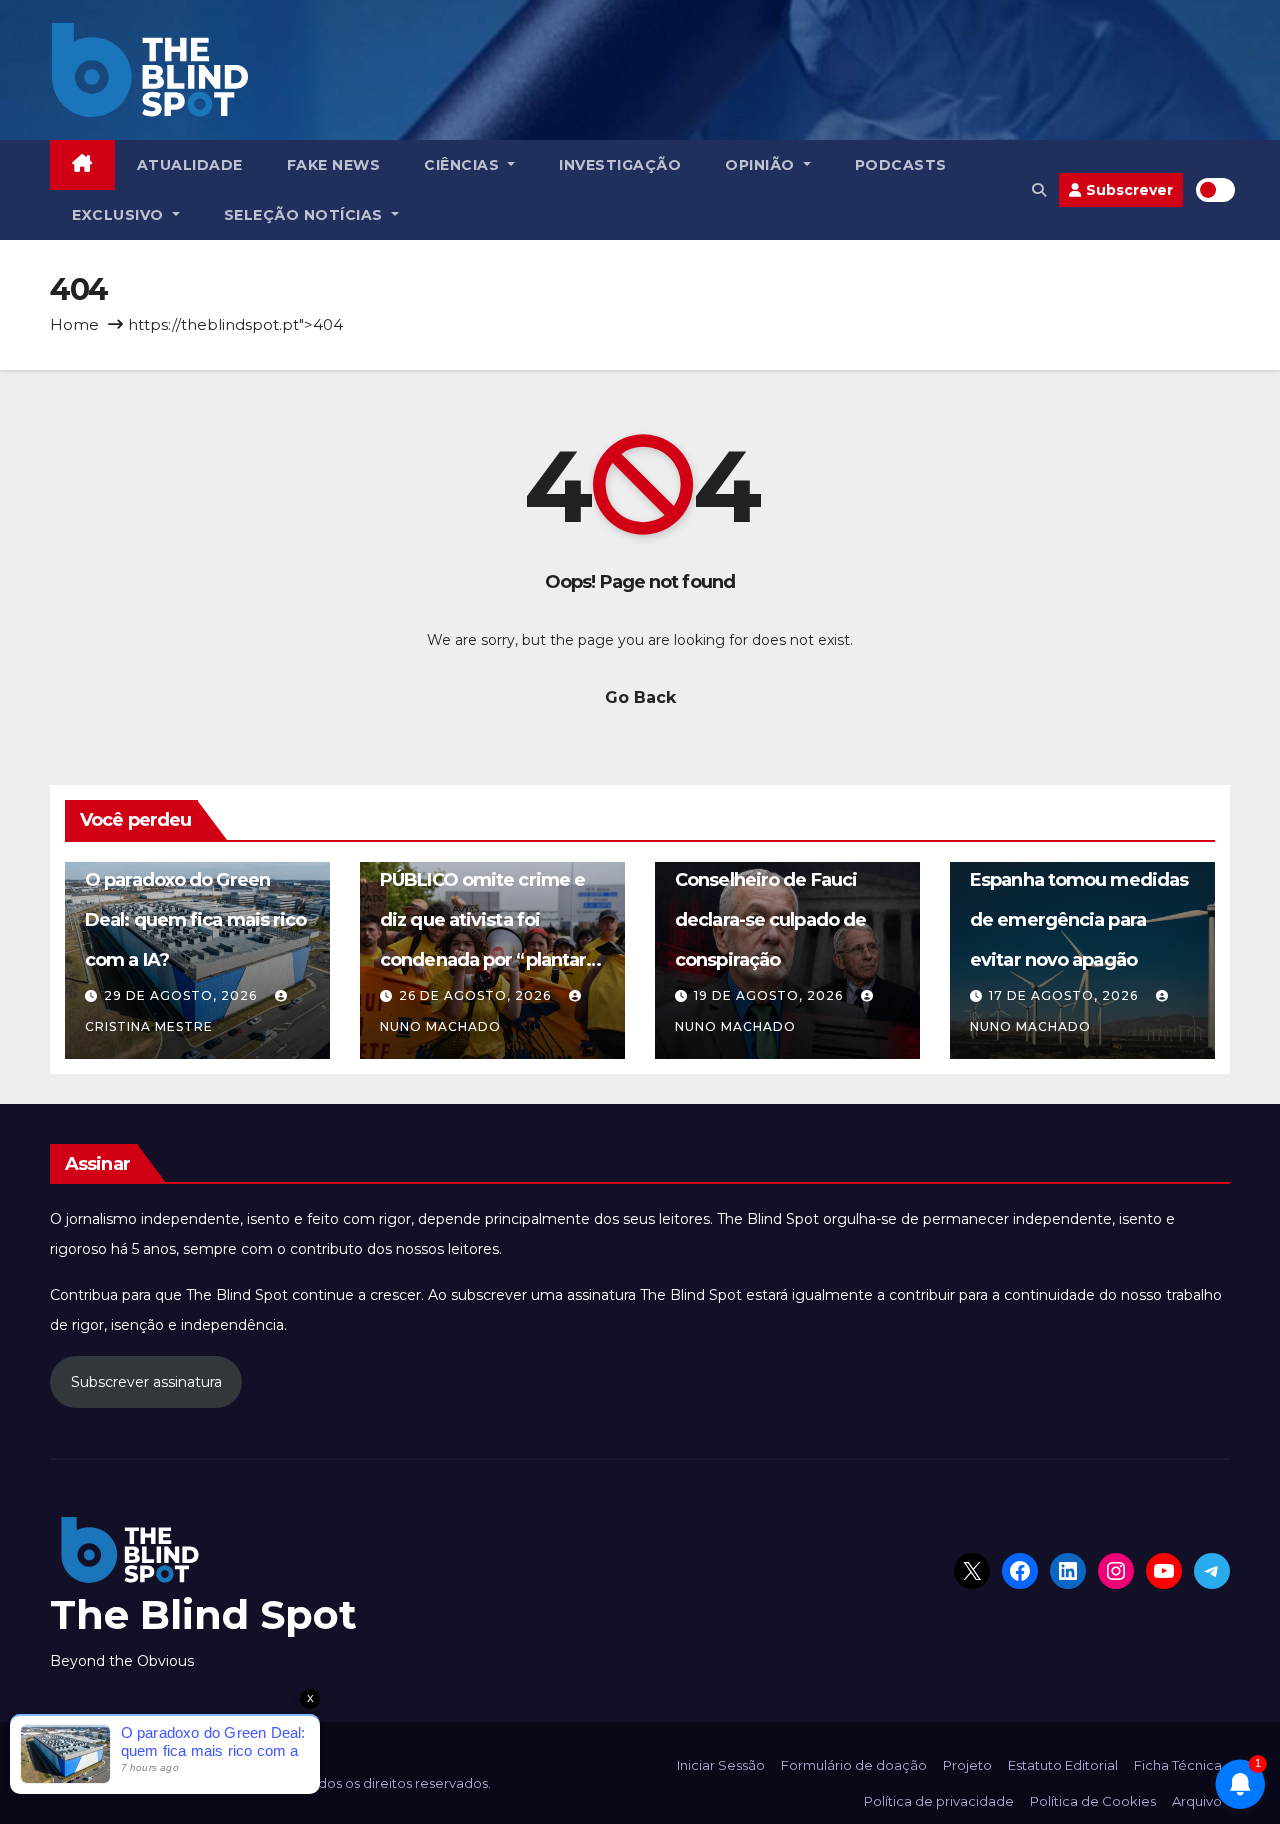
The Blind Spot (203, 1614)
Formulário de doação (854, 1765)
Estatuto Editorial (1063, 1765)
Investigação (620, 165)
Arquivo (1197, 1801)
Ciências (464, 165)
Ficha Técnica (1178, 1765)
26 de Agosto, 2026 (477, 995)
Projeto (967, 1765)
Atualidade (190, 165)
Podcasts (901, 165)
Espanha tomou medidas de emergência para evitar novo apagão (1079, 920)
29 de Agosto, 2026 (182, 995)
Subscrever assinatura (146, 1382)
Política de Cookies (1093, 1801)
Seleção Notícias (306, 215)
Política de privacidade (939, 1801)
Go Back (640, 697)
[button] (1039, 190)
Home (74, 324)
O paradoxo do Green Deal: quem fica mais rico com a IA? (196, 920)
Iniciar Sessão (721, 1765)
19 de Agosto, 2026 (770, 995)
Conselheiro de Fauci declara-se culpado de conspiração (770, 920)
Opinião (762, 165)
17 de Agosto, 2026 (1065, 995)
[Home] (82, 165)
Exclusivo (120, 215)
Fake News (334, 165)
